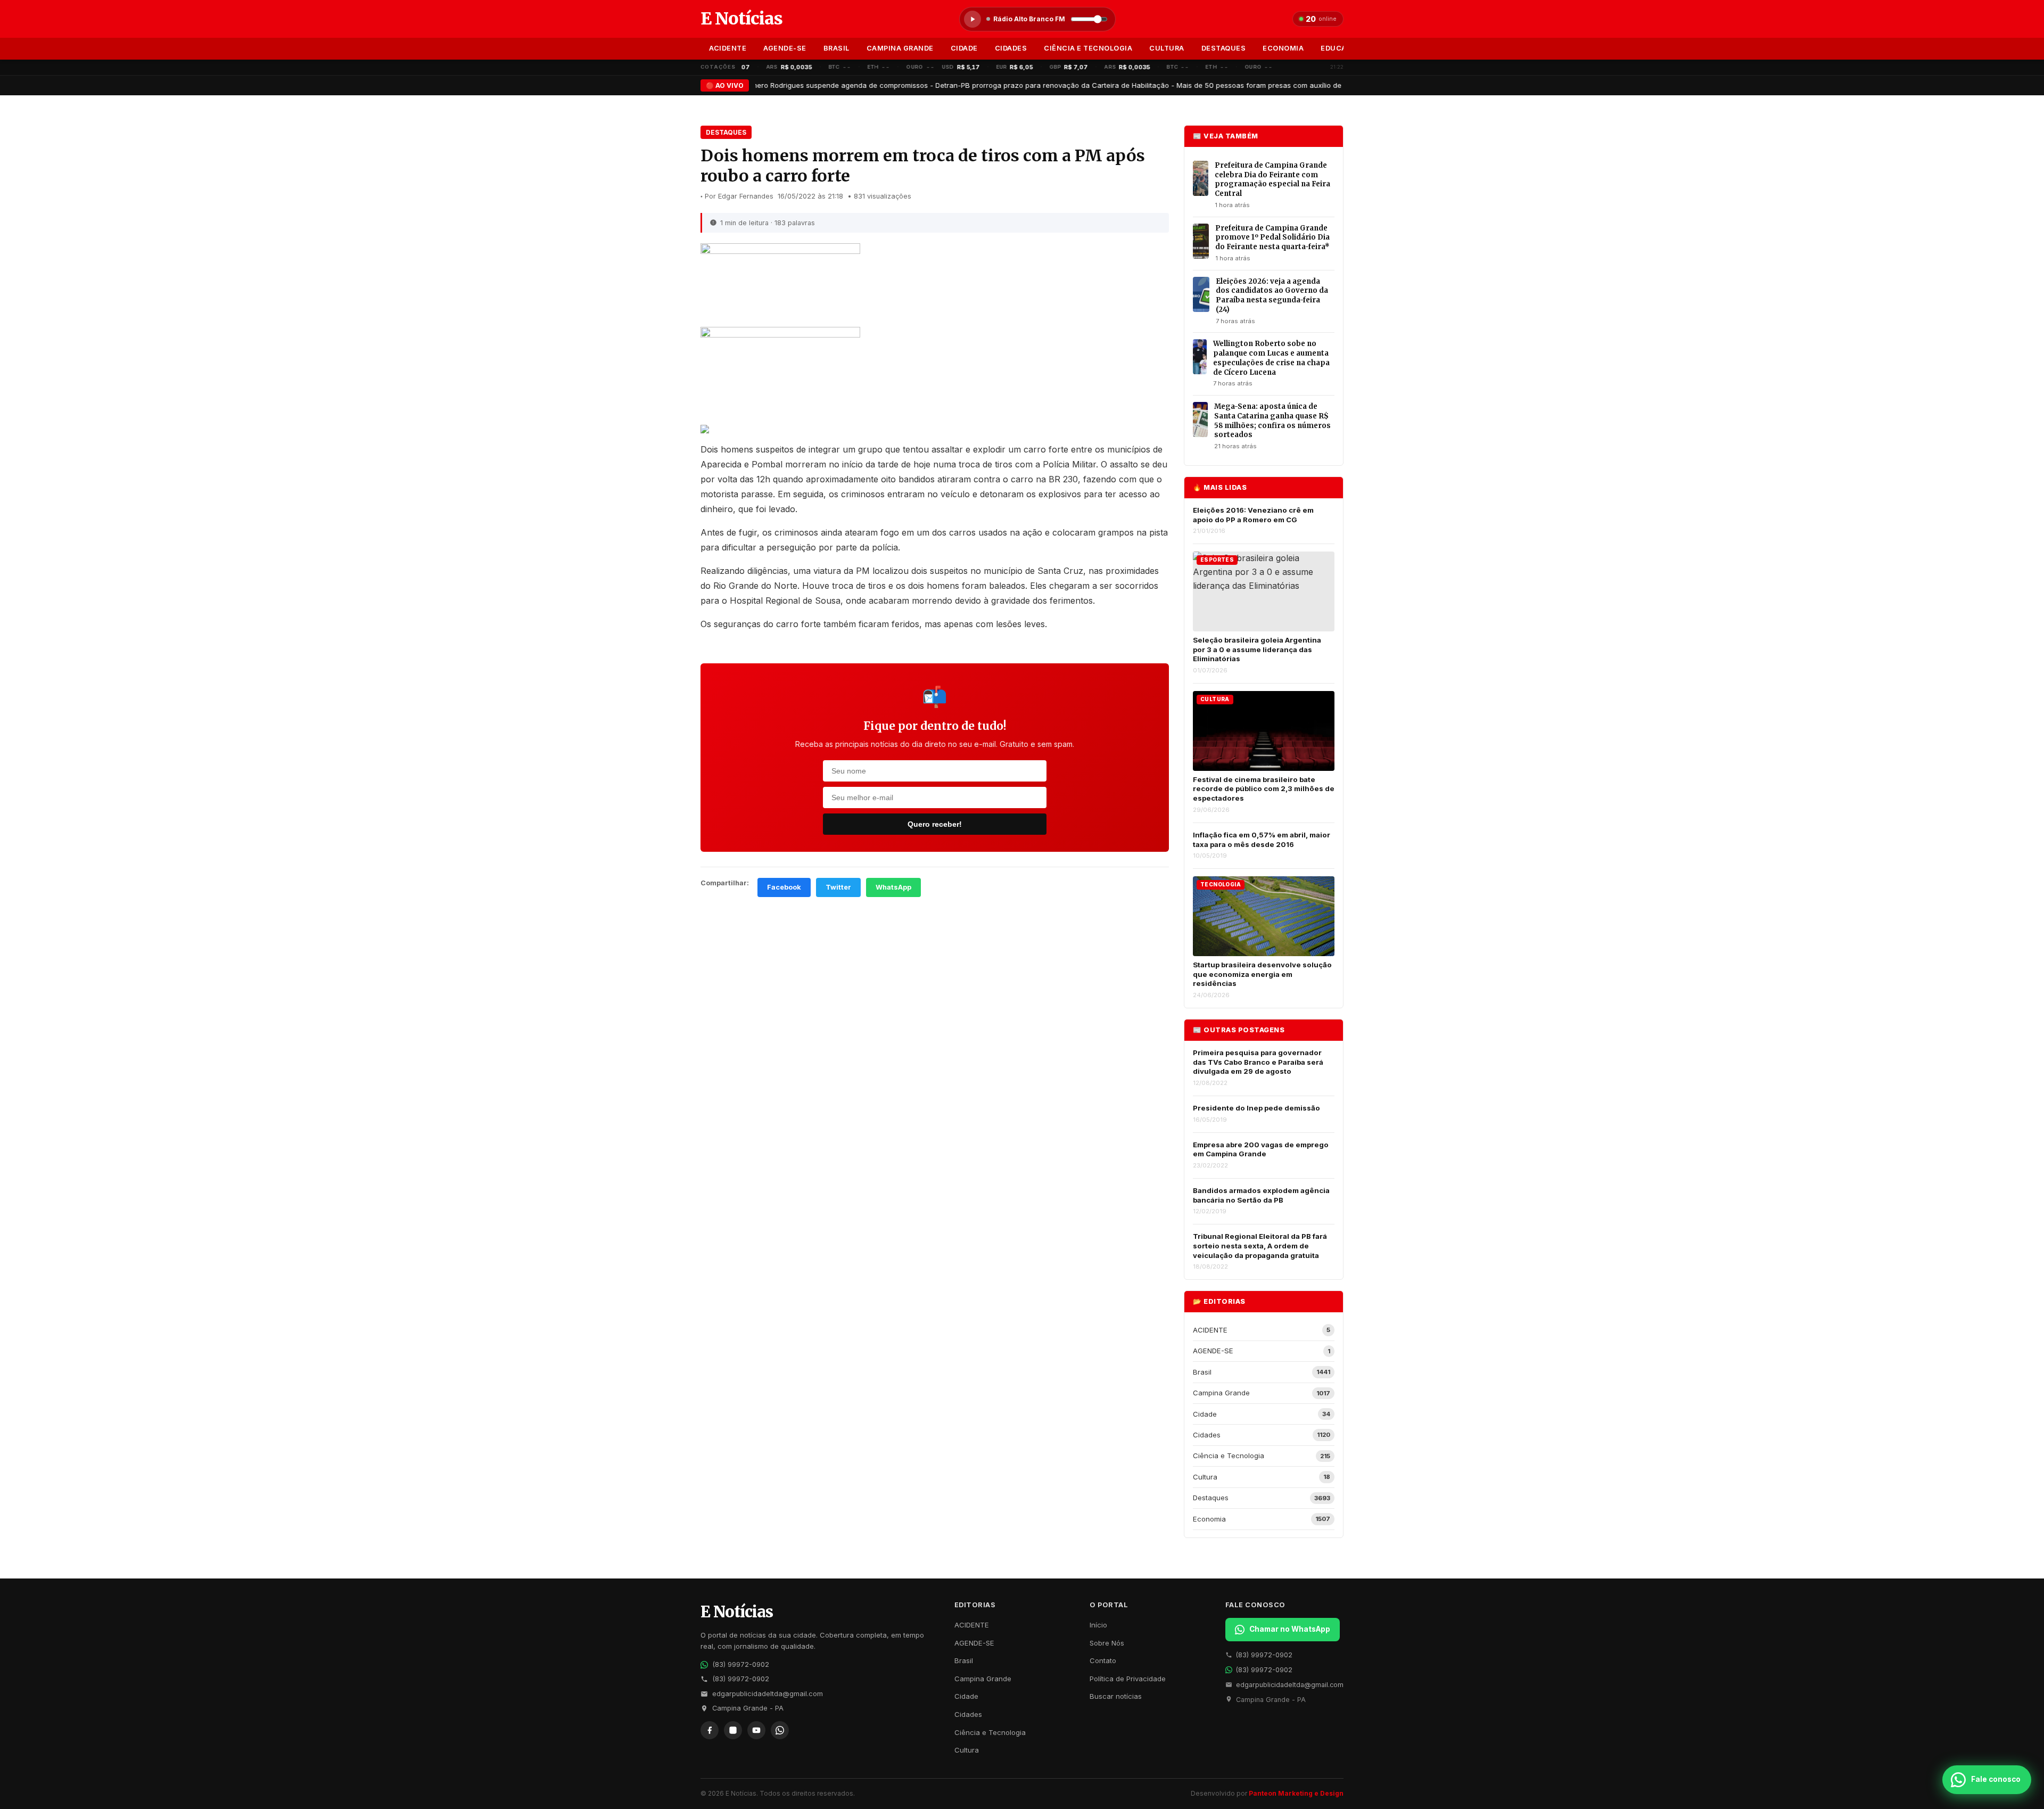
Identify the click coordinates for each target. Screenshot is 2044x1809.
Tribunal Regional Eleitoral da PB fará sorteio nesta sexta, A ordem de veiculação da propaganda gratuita (1260, 1245)
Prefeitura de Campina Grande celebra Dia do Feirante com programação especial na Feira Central (1272, 179)
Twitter (838, 887)
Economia (1283, 48)
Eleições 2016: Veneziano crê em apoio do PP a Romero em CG (1253, 515)
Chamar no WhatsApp (1290, 1629)
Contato (1103, 1660)
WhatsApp (893, 887)
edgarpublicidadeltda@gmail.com (768, 1694)
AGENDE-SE (785, 48)
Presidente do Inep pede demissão (1256, 1108)
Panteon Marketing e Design (1296, 1793)
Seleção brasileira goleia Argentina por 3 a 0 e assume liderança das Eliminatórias (1257, 649)
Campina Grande (900, 48)
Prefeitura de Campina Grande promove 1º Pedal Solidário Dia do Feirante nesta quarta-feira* (1272, 237)
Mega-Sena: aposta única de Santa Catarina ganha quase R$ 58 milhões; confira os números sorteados (1272, 421)
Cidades (1011, 48)
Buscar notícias (1116, 1696)
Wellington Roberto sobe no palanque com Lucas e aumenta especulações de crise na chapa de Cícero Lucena (1271, 358)
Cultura (1167, 48)
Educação (1341, 48)
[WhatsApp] (780, 1730)
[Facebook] (710, 1730)
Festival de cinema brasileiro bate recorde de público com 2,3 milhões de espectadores (1264, 789)
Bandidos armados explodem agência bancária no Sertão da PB (1261, 1195)
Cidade (964, 48)
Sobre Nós (1107, 1643)
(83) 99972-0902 (741, 1664)
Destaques (1224, 48)
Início (1098, 1625)
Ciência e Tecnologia (1088, 48)
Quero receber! (935, 824)
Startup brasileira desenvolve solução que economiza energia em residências (1262, 974)
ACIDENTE (728, 48)
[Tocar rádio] (972, 19)
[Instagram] (733, 1730)
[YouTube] (756, 1730)
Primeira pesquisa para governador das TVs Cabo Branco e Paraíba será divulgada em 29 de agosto (1258, 1062)
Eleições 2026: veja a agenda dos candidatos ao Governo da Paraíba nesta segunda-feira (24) (1272, 295)
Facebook (784, 887)
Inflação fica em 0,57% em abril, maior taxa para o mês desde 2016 (1262, 840)
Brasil (836, 48)
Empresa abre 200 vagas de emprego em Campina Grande (1261, 1149)
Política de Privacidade (1128, 1679)
